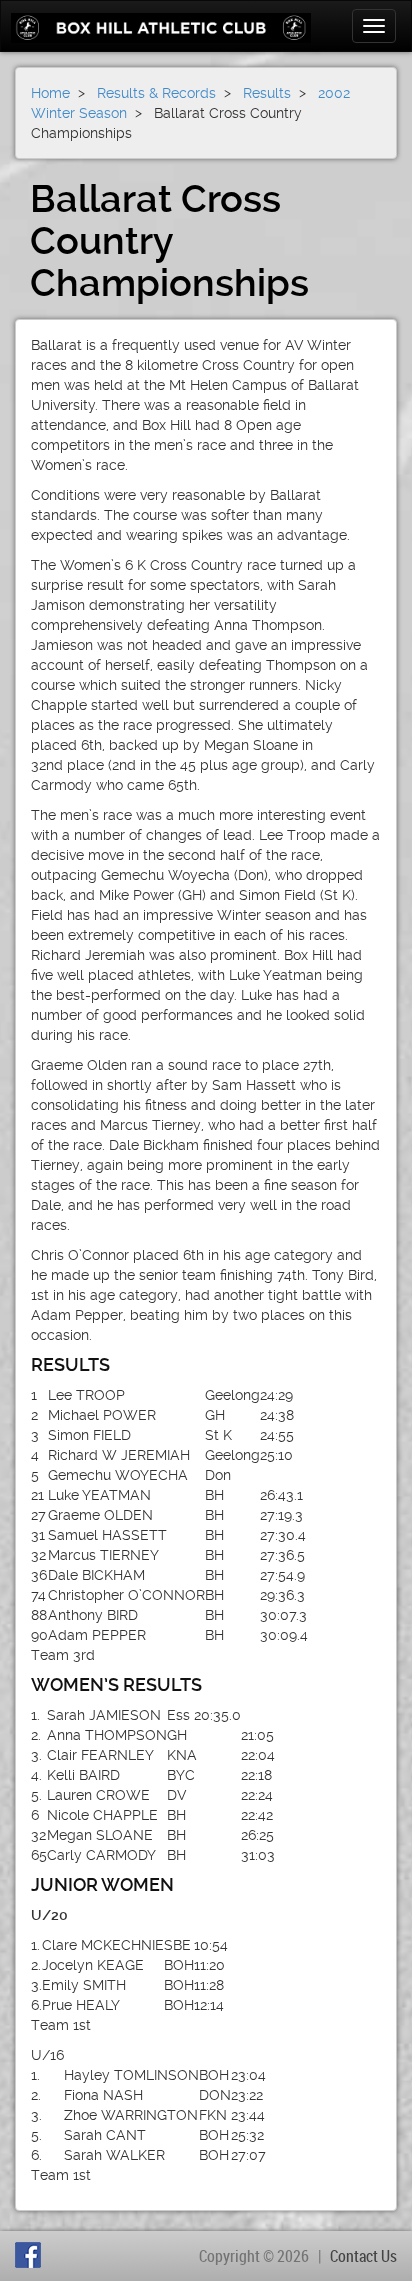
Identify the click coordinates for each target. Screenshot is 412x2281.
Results (267, 93)
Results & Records (156, 93)
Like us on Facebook (31, 2255)
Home (50, 93)
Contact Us (363, 2256)
